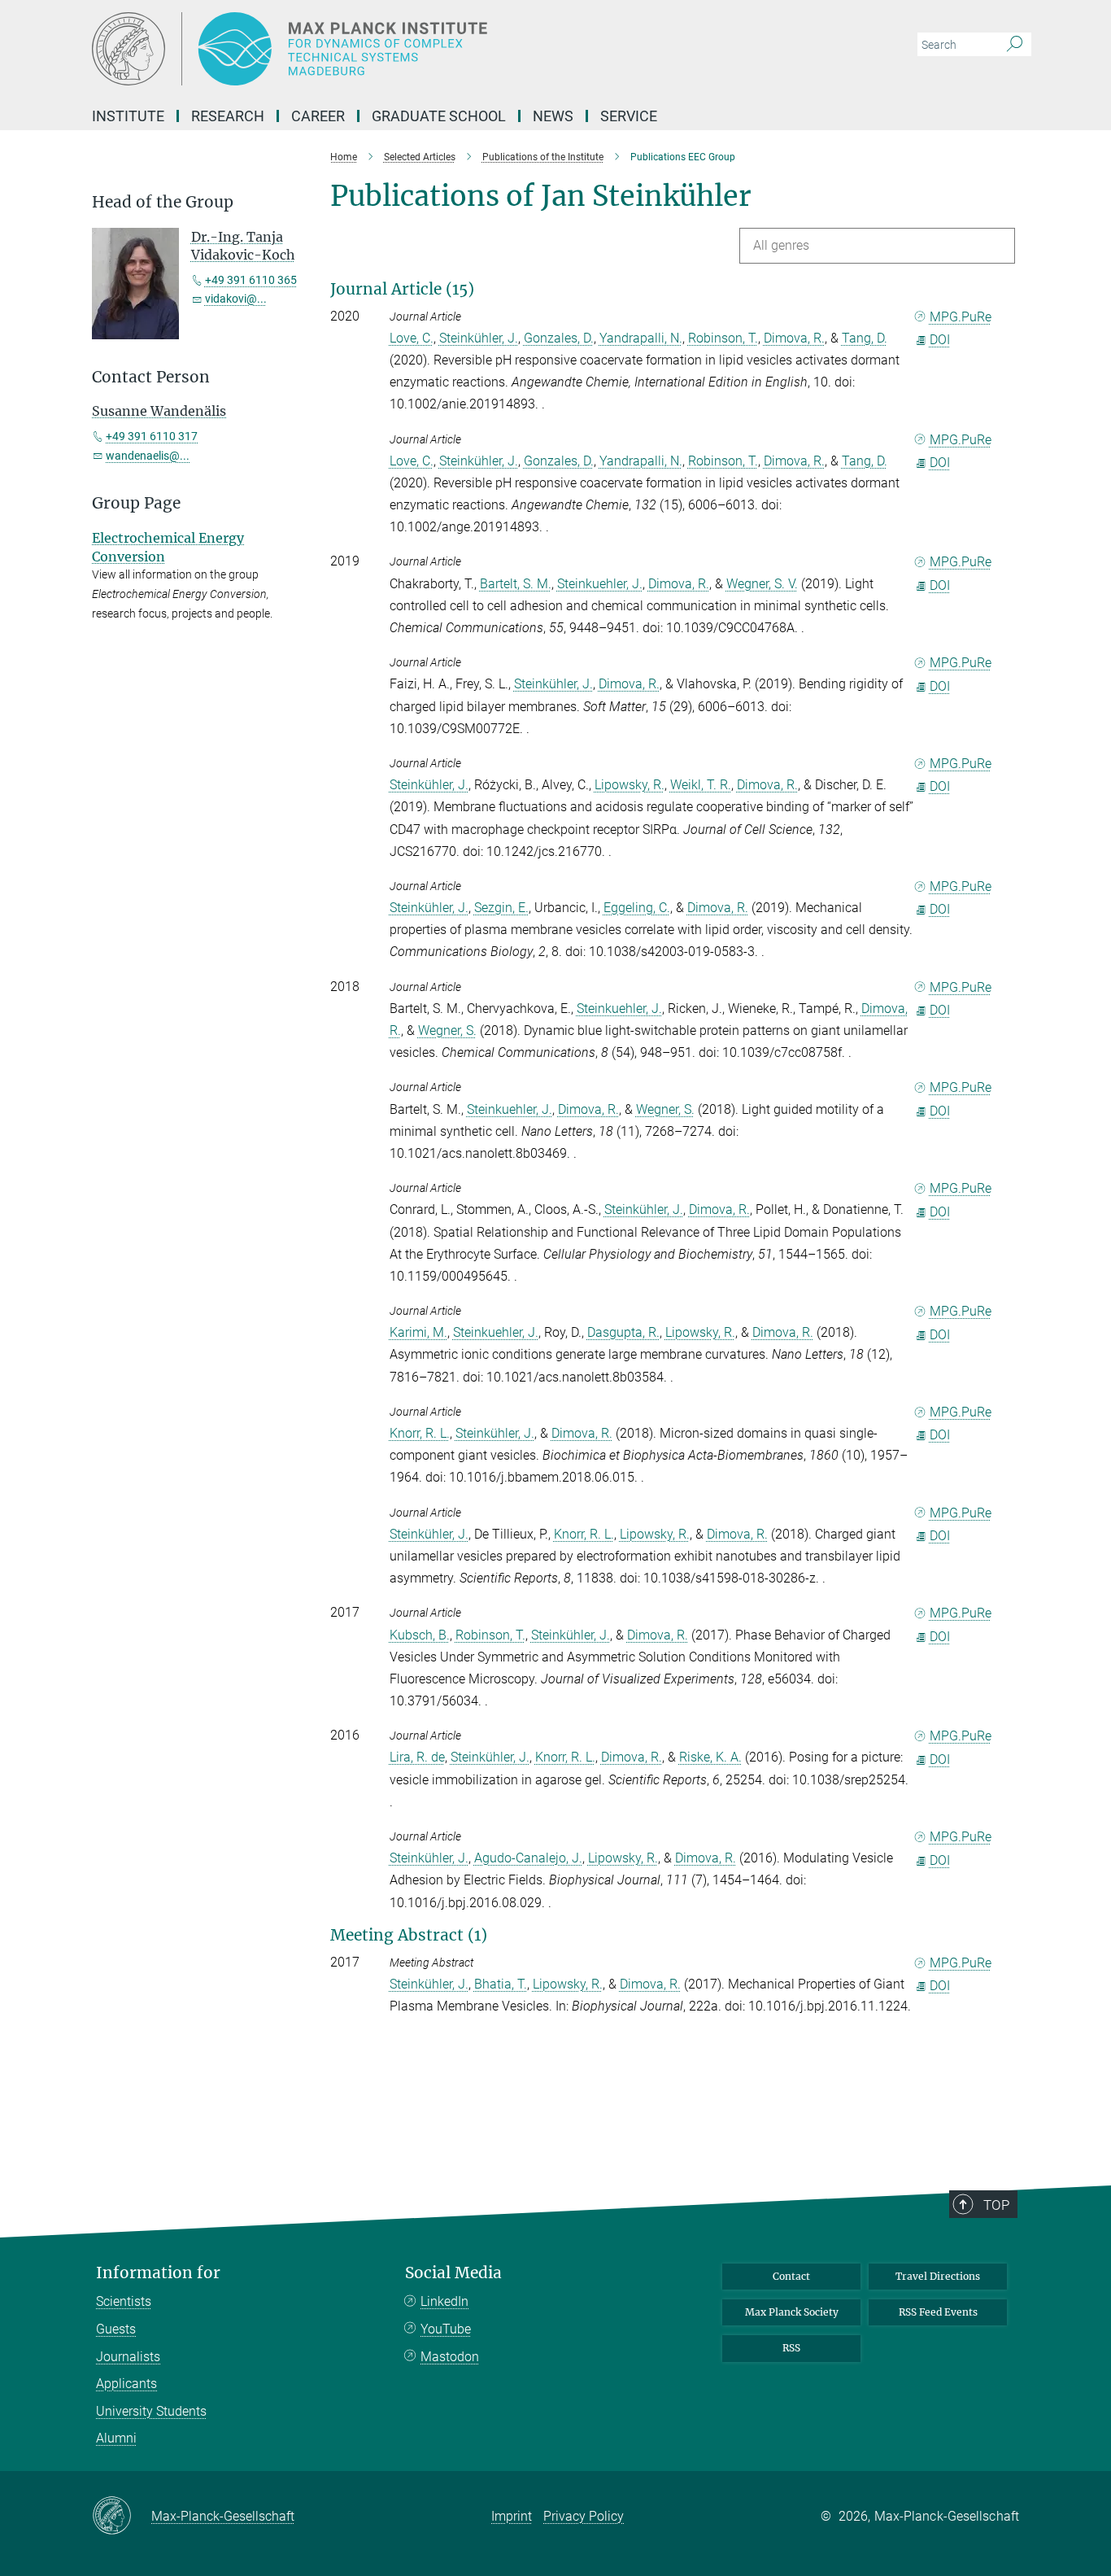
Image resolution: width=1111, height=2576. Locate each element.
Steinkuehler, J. (600, 584)
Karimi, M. (418, 1332)
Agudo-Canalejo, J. (528, 1858)
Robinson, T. (723, 338)
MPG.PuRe (961, 317)
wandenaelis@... (148, 456)
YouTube (446, 2329)
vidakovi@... (236, 299)
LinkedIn (444, 2301)
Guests (116, 2329)
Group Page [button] (136, 503)
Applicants (126, 2384)
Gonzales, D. (559, 338)
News (553, 116)
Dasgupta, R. (623, 1332)
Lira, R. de (417, 1757)
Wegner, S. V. (762, 584)
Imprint (512, 2516)
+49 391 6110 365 (251, 280)
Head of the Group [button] (163, 202)
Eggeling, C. (637, 908)
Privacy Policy (584, 2516)
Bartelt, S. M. (516, 584)
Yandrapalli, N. (641, 338)
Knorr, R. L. (420, 1433)
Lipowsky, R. (630, 785)
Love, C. (412, 338)
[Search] (1015, 45)
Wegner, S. (447, 1030)
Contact (791, 2276)
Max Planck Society (792, 2312)
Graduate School (439, 116)
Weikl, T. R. (701, 785)
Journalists (128, 2357)
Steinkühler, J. (479, 338)
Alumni (116, 2438)
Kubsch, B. (420, 1635)
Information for (158, 2273)
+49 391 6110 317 (152, 436)
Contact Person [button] (151, 377)
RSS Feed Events (938, 2312)
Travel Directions (938, 2276)
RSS (791, 2348)
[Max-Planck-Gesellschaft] (122, 2517)
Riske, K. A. (710, 1757)
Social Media (453, 2273)
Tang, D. (865, 338)
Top (996, 2205)
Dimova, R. (794, 338)
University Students (151, 2411)
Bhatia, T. (501, 1984)
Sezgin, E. (501, 908)
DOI (940, 340)
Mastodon (450, 2357)
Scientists (124, 2301)
